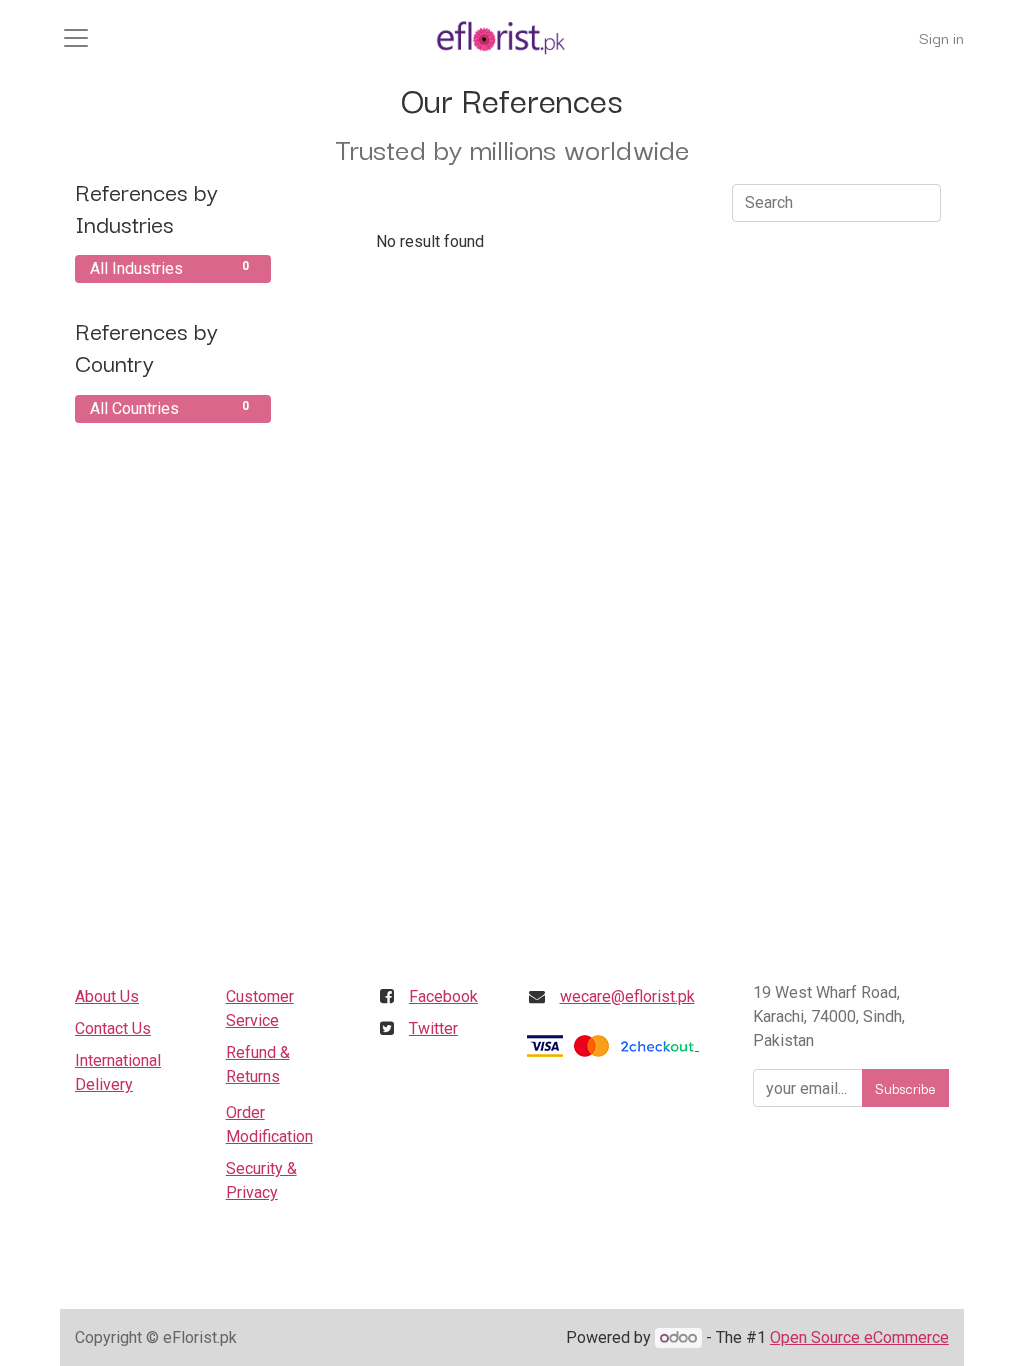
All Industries (169, 268)
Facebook (443, 996)
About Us (107, 996)
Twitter (433, 1028)
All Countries (169, 408)
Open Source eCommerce (859, 1337)
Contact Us (113, 1028)
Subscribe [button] (905, 1088)
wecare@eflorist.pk (627, 996)
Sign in (941, 37)
